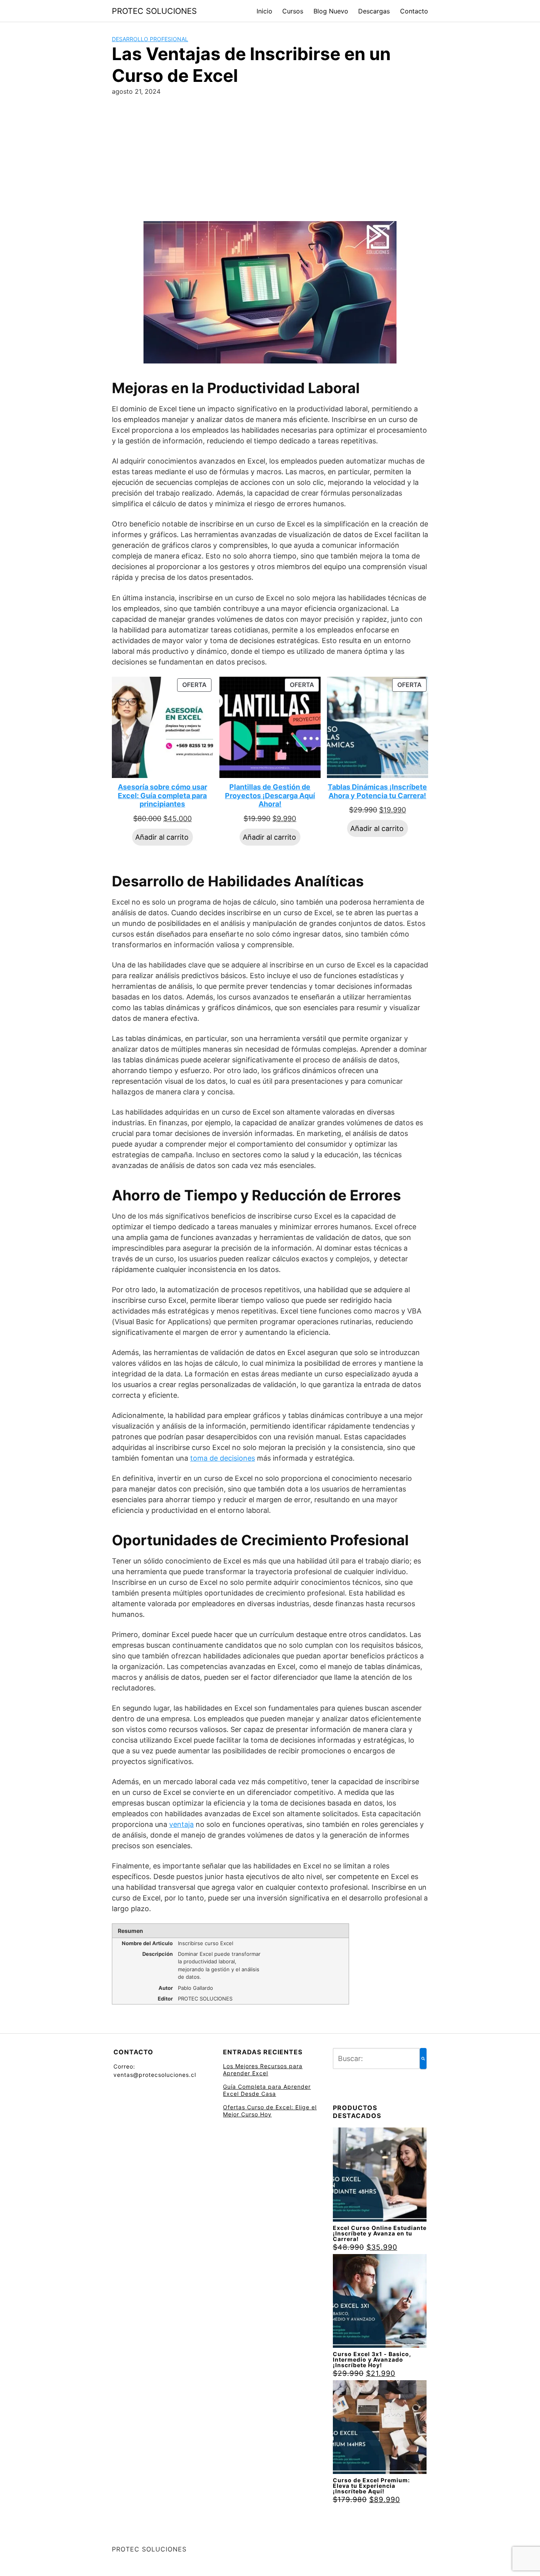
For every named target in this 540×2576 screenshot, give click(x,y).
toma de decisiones (223, 1458)
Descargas (374, 11)
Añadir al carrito (162, 837)
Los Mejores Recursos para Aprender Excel (263, 2070)
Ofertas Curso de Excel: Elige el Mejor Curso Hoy (270, 2111)
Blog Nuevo (331, 11)
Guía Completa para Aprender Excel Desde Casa (267, 2090)
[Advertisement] (270, 162)
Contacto (414, 11)
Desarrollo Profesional (150, 39)
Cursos (293, 11)
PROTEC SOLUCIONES (154, 11)
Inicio (264, 11)
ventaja (181, 1824)
